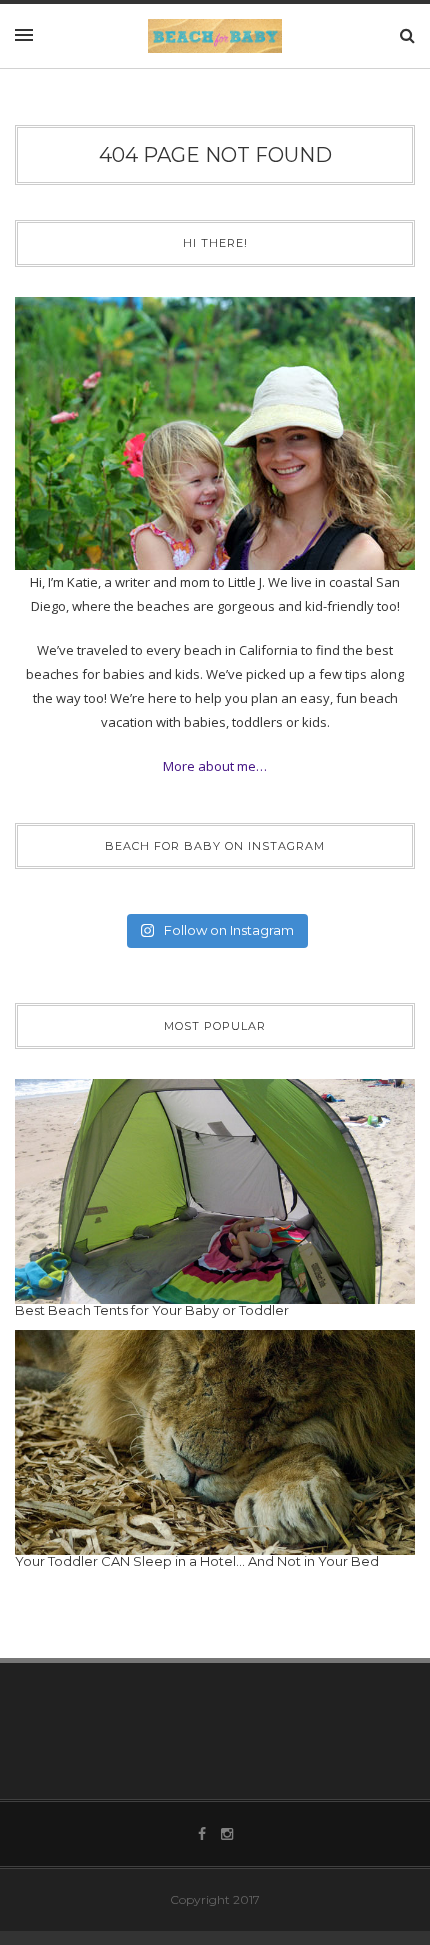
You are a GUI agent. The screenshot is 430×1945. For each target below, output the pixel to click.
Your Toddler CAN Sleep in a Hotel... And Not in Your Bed (197, 1561)
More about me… (215, 766)
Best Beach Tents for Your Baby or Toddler (152, 1310)
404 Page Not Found (215, 155)
